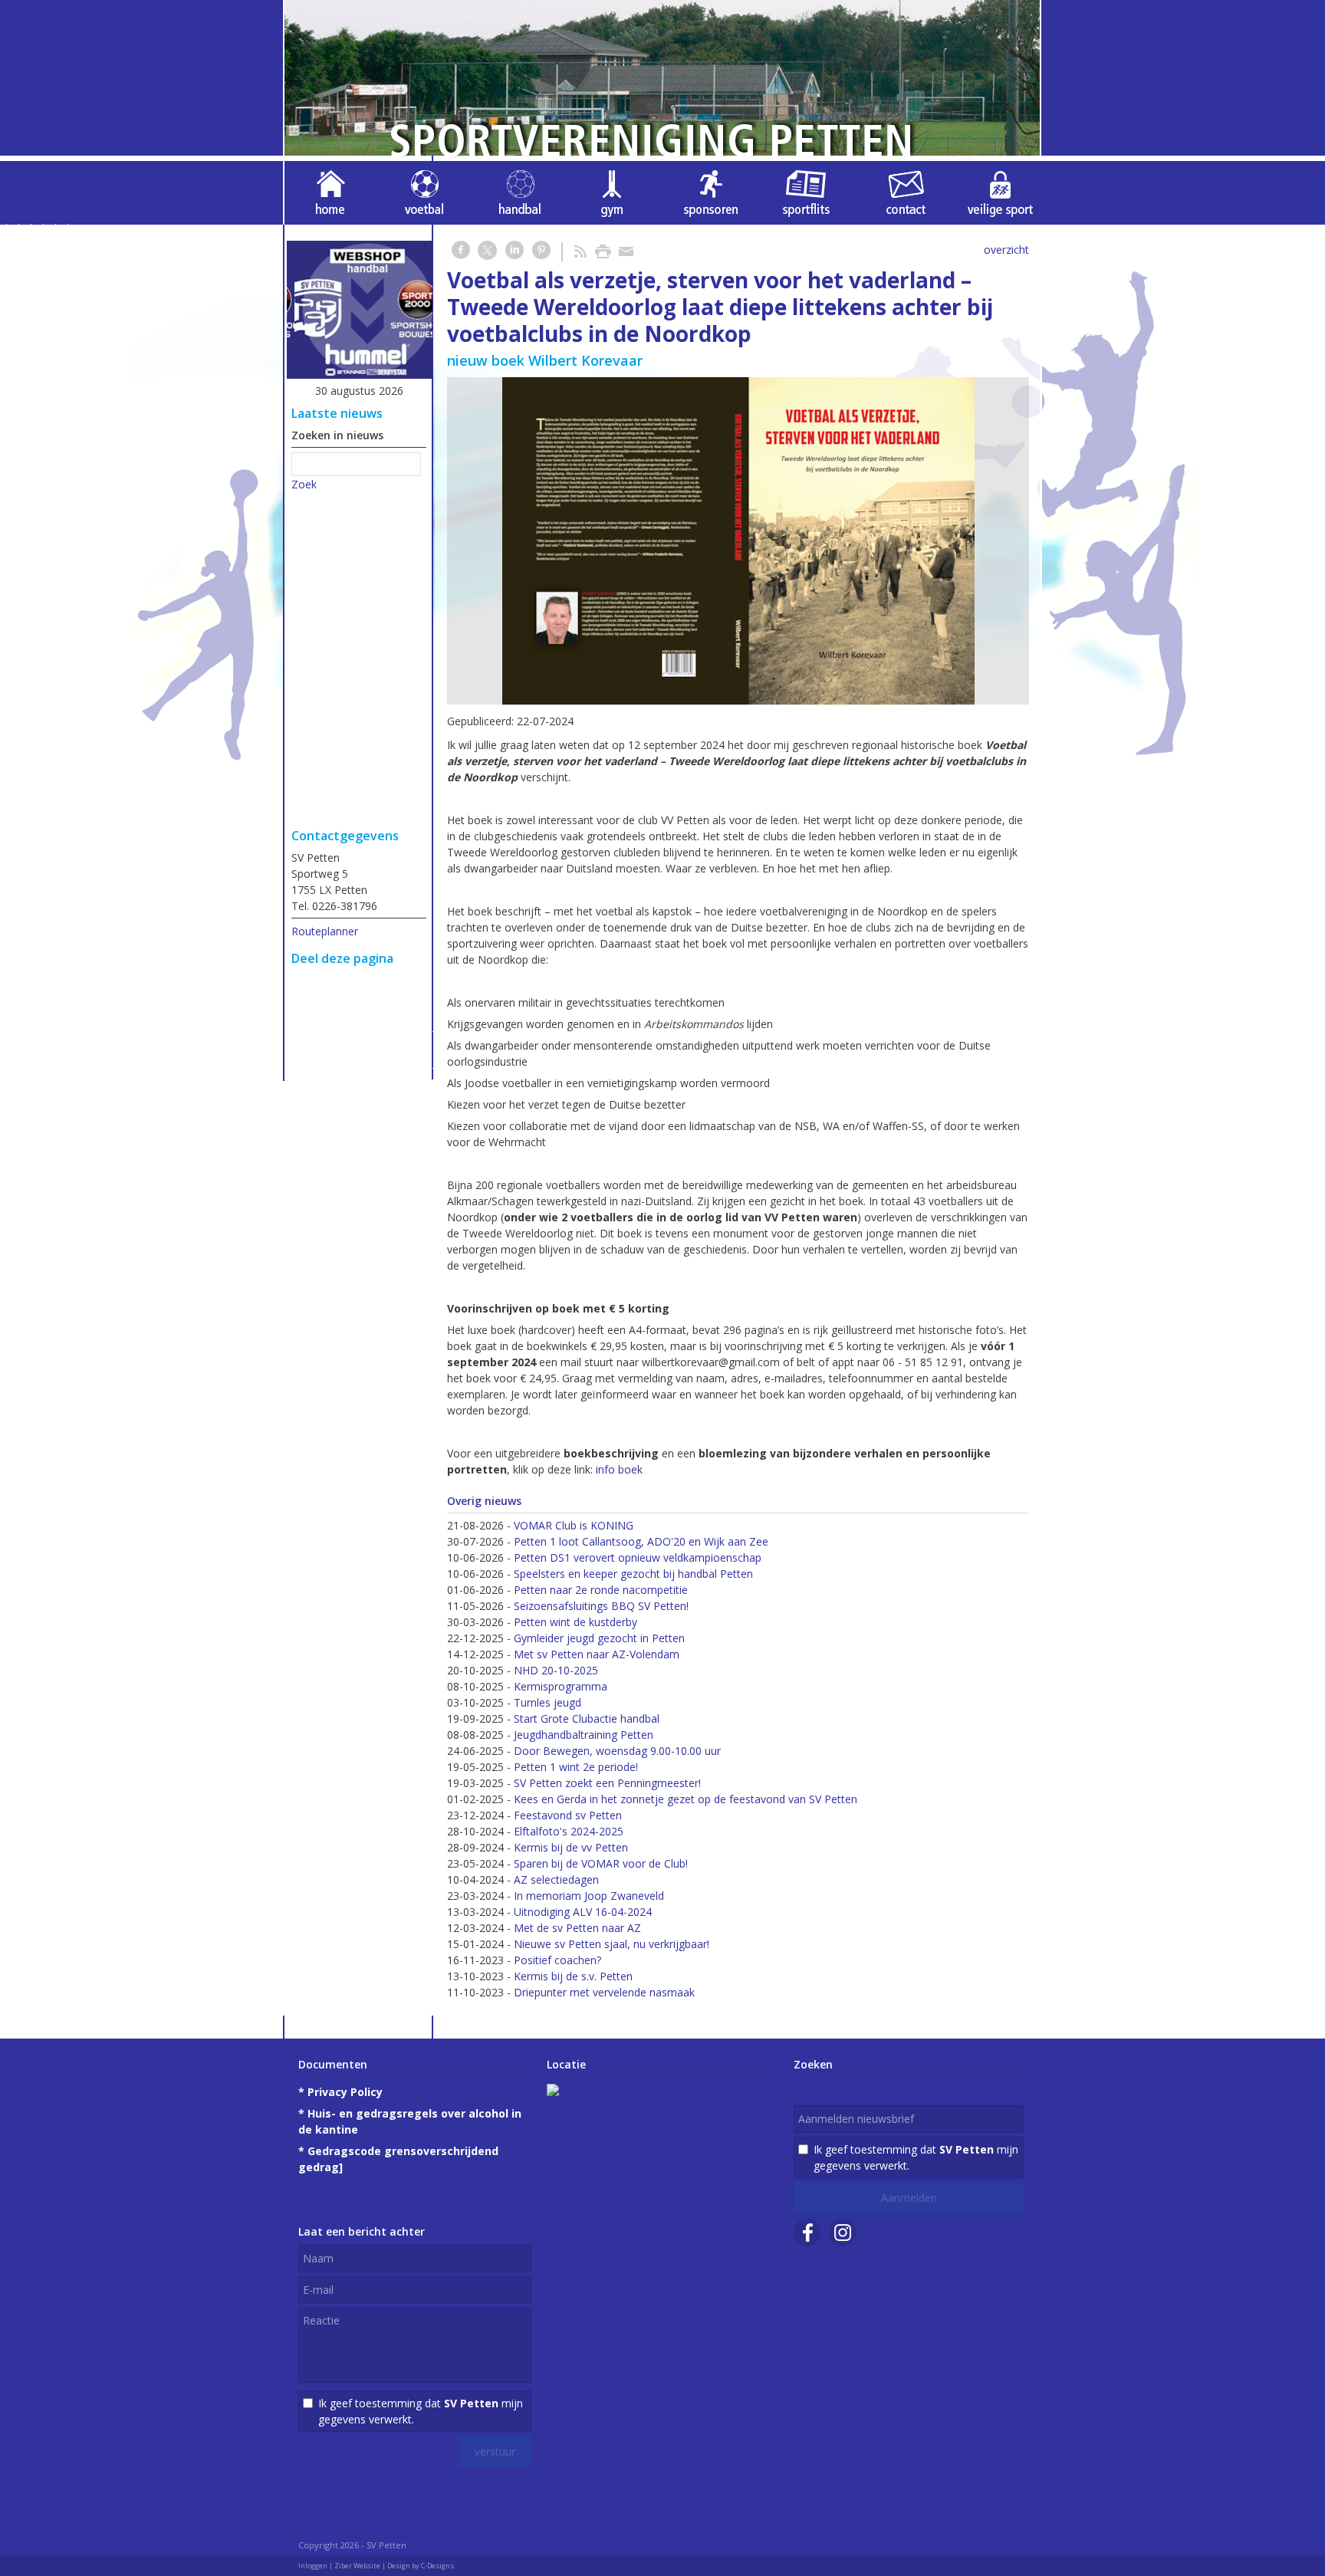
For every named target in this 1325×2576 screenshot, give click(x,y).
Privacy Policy (345, 2092)
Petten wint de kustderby (575, 1622)
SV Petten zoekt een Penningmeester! (607, 1783)
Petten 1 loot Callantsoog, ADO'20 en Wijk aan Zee (641, 1541)
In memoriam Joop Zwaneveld (589, 1896)
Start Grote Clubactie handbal (587, 1718)
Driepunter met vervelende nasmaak (604, 1992)
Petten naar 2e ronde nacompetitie (601, 1590)
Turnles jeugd (547, 1702)
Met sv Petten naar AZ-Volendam (597, 1654)
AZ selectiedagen (556, 1879)
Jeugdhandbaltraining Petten (584, 1735)
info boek (619, 1469)
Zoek (304, 484)
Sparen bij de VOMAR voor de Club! (601, 1863)
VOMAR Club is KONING (574, 1525)
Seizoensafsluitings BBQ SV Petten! (601, 1606)
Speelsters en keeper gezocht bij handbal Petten (633, 1574)
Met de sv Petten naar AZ (577, 1928)
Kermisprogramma (561, 1686)
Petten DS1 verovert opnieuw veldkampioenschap (638, 1557)
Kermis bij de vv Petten (571, 1847)
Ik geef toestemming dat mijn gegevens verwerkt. (421, 2411)
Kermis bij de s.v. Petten (573, 1976)
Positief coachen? (557, 1960)
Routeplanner (325, 931)
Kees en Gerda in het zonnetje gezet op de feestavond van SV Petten (686, 1799)
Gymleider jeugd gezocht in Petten (599, 1638)
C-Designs (437, 2566)
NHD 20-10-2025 (556, 1670)
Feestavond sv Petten (568, 1815)
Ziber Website (357, 2566)
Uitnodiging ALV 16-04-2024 (583, 1912)
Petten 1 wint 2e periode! (576, 1767)
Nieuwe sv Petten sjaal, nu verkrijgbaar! (612, 1944)
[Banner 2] (360, 312)
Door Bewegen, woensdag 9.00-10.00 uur (617, 1751)
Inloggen (313, 2566)
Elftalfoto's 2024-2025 (569, 1831)
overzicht (1006, 250)
